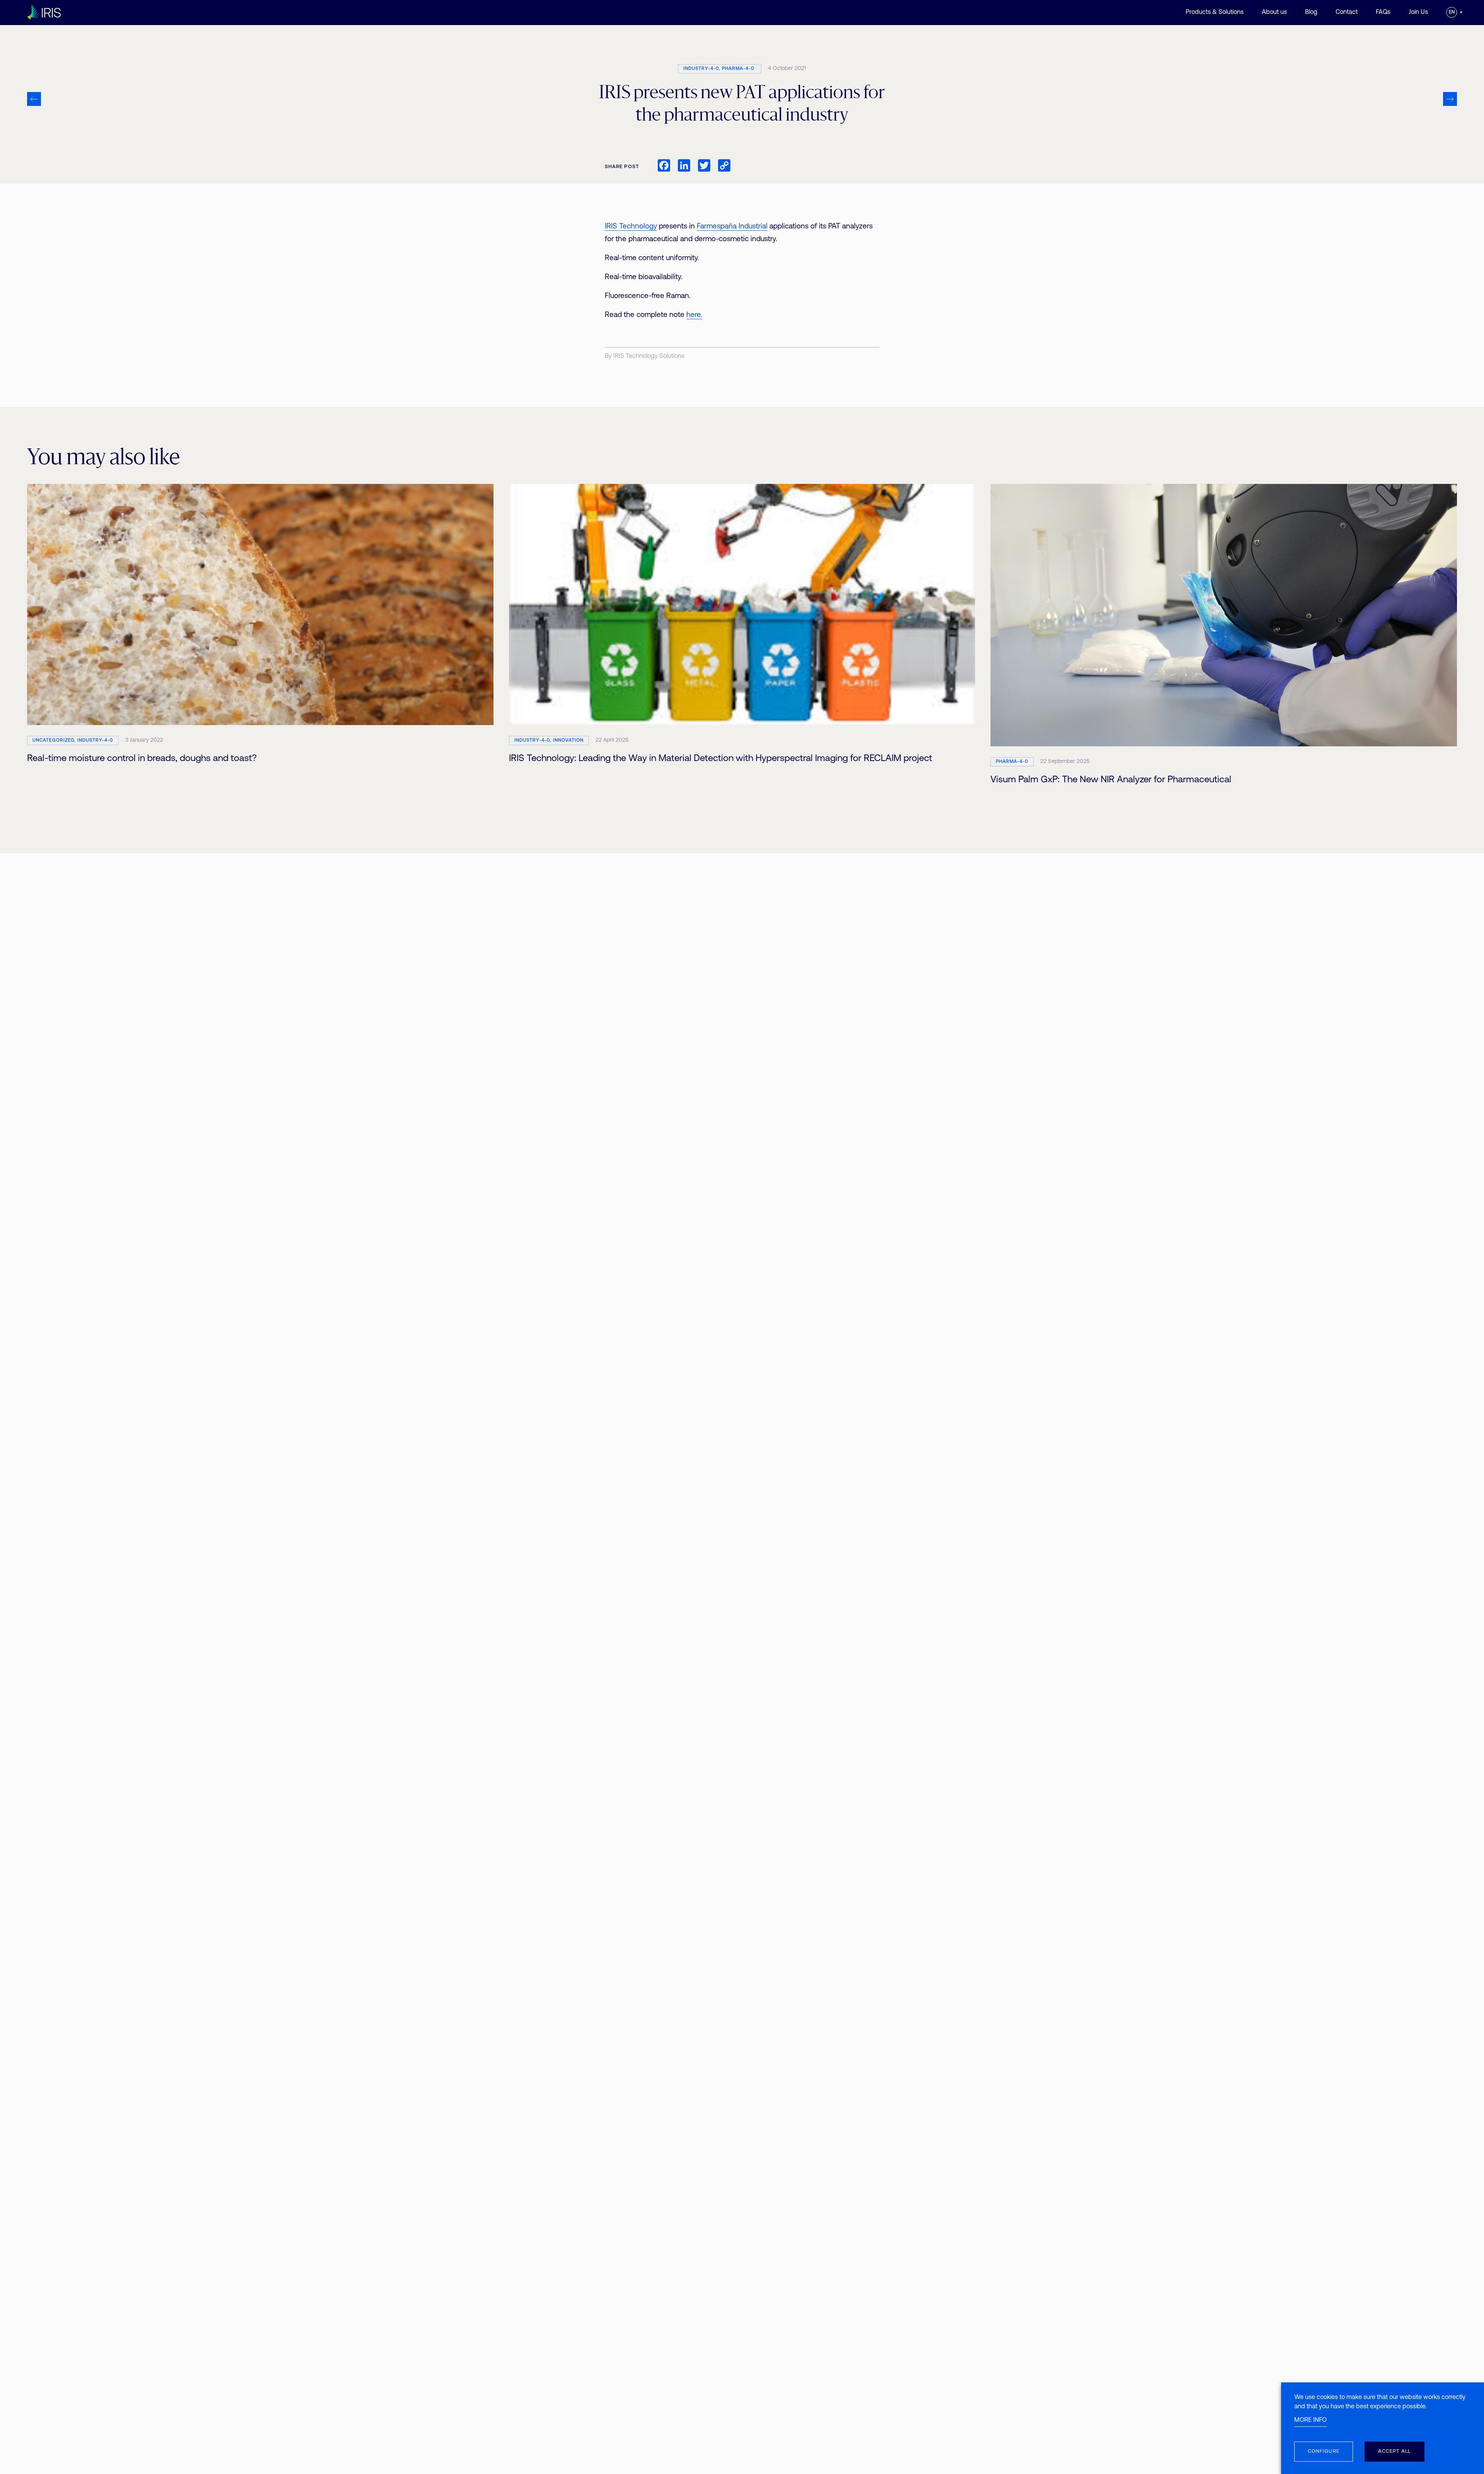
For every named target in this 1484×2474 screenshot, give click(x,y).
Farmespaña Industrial (732, 227)
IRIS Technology (631, 227)
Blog (1311, 12)
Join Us (1418, 12)
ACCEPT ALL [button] (1395, 2451)
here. (694, 315)
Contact (1347, 12)
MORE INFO (1310, 2420)
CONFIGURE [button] (1324, 2451)
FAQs (1383, 12)
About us (1274, 12)
